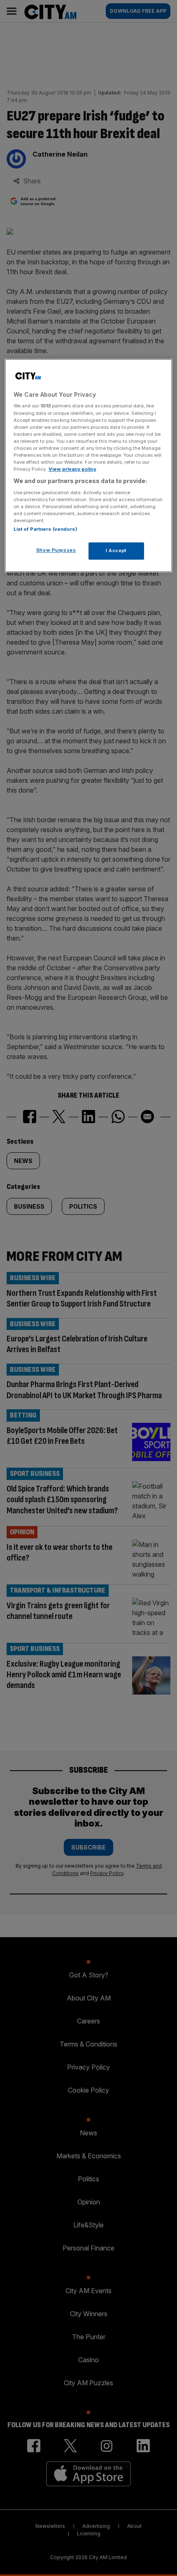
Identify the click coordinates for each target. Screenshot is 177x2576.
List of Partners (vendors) (45, 529)
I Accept (116, 550)
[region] (89, 465)
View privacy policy (72, 469)
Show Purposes (56, 550)
